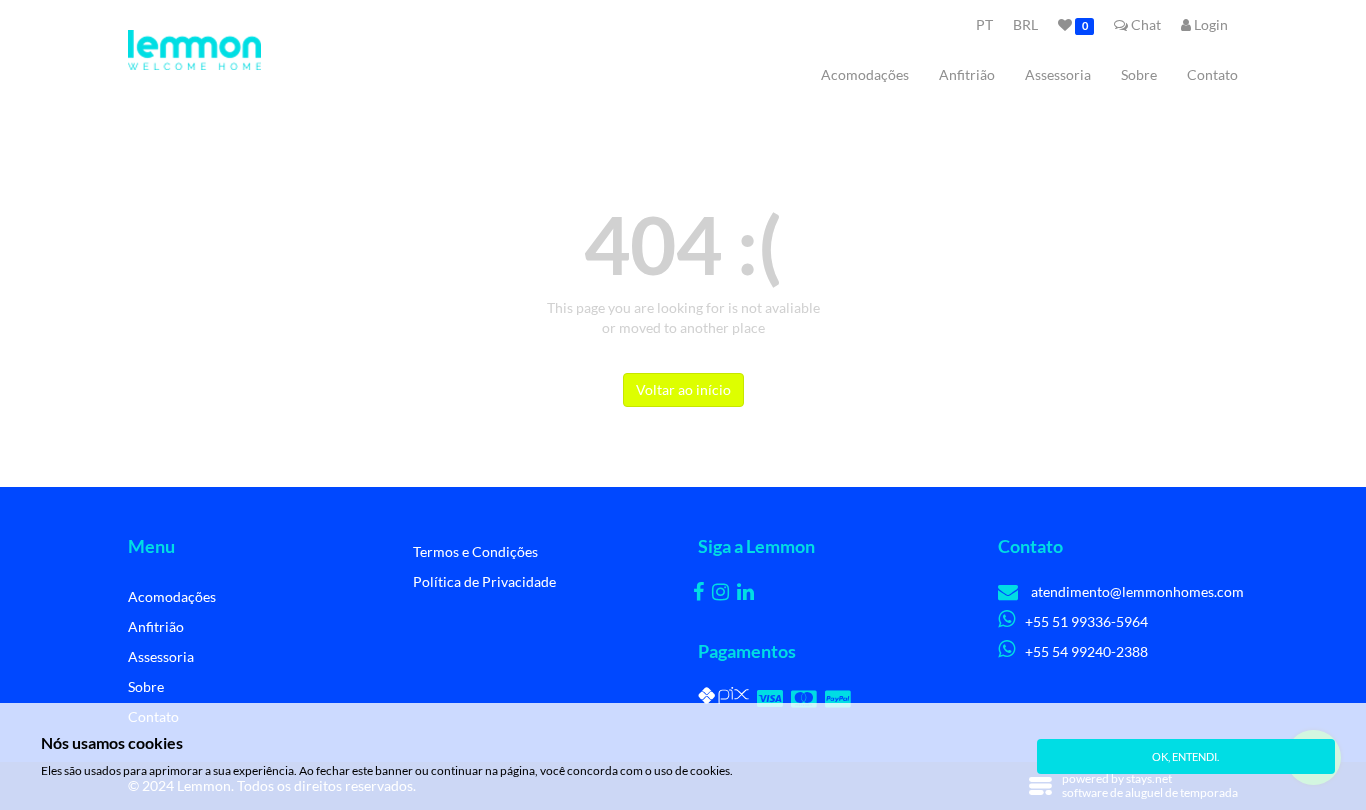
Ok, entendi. (1185, 756)
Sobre (1139, 74)
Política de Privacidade (484, 581)
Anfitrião (967, 74)
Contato (1212, 74)
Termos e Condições (475, 551)
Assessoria (1058, 74)
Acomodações (865, 74)
